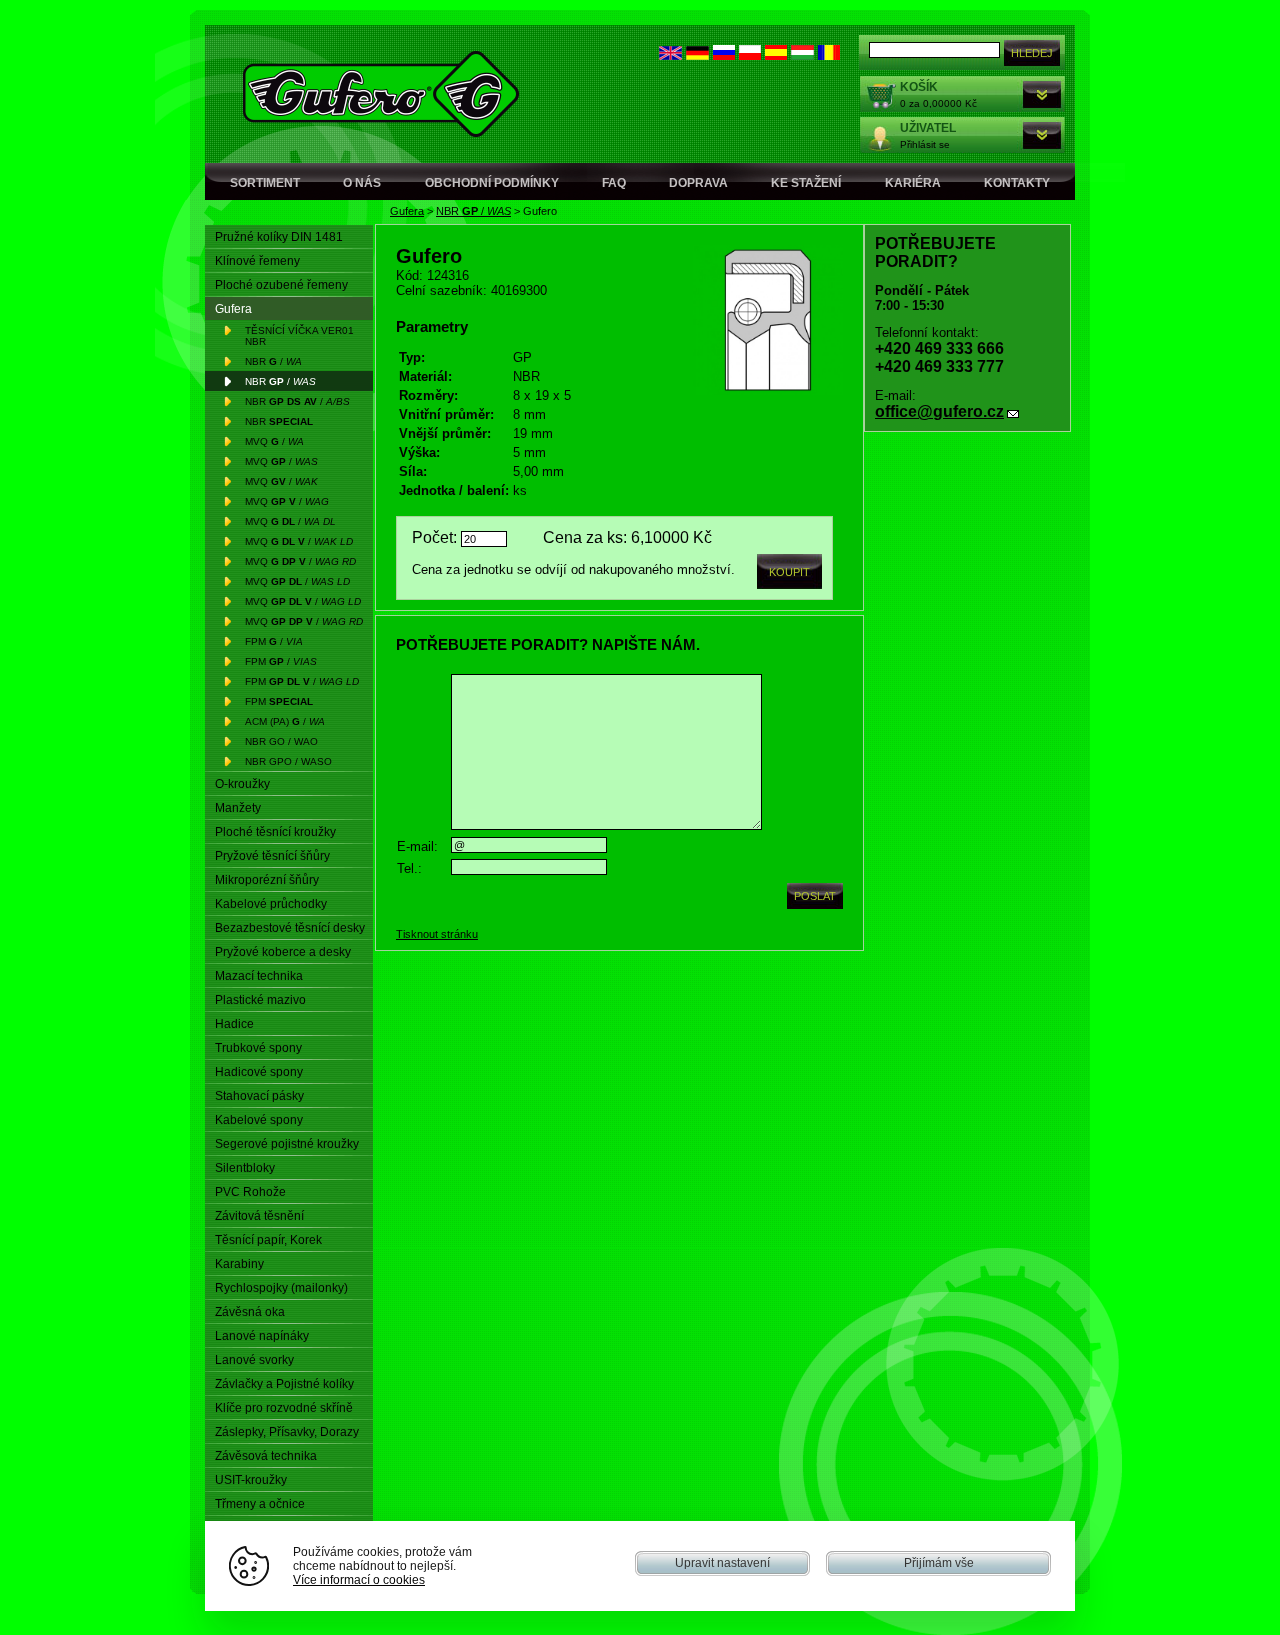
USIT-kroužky (251, 1480)
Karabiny (239, 1264)
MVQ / (274, 441)
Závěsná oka (250, 1312)
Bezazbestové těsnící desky (290, 928)
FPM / (274, 641)
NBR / (473, 211)
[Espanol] (776, 55)
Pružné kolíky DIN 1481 (279, 237)
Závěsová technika (266, 1456)
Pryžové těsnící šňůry (272, 856)
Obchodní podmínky (492, 183)
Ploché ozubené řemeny (281, 285)
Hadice (234, 1024)
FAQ (614, 183)
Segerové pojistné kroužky (287, 1144)
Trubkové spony (258, 1048)
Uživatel (928, 128)
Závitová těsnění (259, 1216)
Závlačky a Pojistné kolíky (284, 1384)
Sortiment (265, 183)
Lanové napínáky (262, 1336)
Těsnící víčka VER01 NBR (299, 336)
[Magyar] (802, 55)
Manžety (238, 808)
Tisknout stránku (437, 934)
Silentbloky (245, 1168)
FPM (279, 701)
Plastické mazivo (260, 1000)
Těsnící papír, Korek (268, 1240)
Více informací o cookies (359, 1579)
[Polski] (750, 55)
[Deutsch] (697, 55)
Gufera (407, 211)
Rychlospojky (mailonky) (281, 1288)
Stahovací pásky (259, 1096)
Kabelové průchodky (271, 904)
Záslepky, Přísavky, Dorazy (287, 1432)
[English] (670, 55)
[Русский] (724, 55)
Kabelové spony (259, 1120)
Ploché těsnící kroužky (275, 832)
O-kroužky (242, 784)
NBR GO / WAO (281, 741)
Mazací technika (259, 976)
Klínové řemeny (257, 261)
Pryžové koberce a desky (283, 952)
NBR (279, 421)
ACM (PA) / (285, 721)
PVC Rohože (250, 1192)
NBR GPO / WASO (288, 761)
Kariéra (913, 183)
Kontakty (1017, 183)
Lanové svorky (254, 1360)
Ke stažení (806, 183)
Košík (919, 87)
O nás (362, 183)
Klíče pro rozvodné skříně (284, 1408)
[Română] (829, 55)
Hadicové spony (259, 1072)
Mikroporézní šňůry (267, 880)
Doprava (698, 183)
